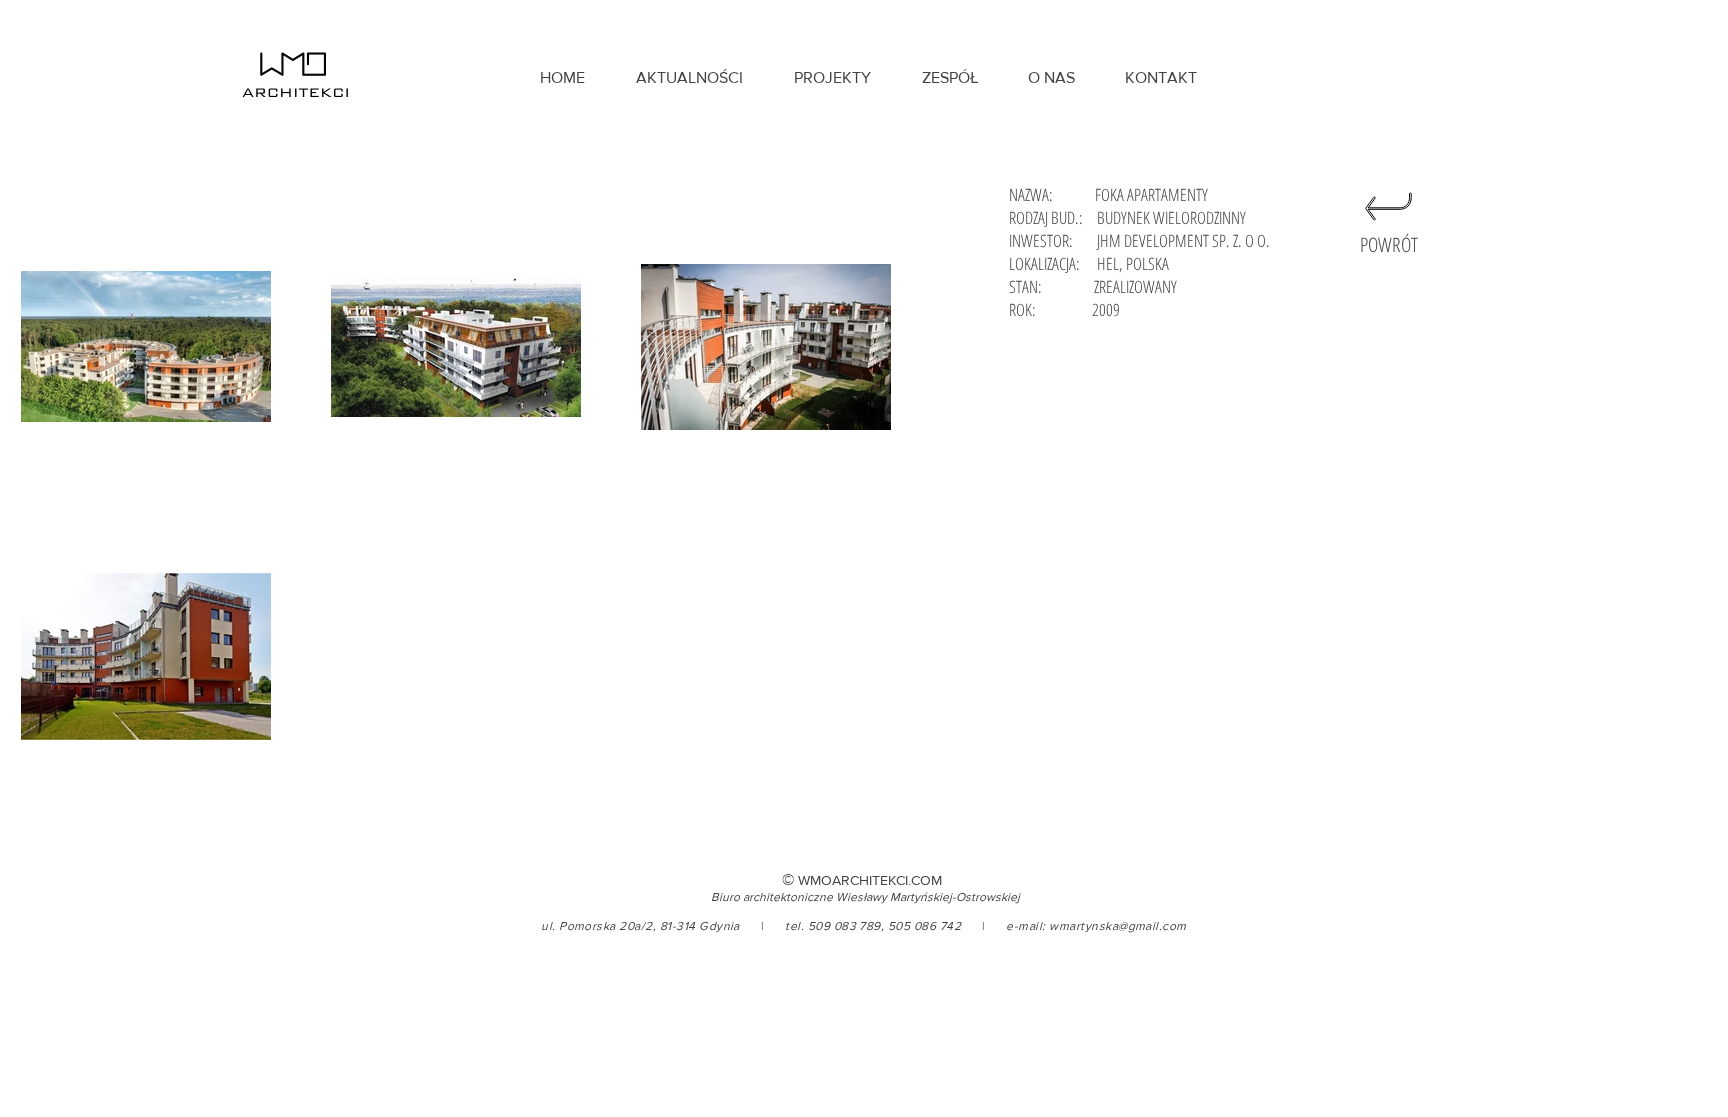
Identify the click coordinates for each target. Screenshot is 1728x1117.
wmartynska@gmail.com (1118, 926)
